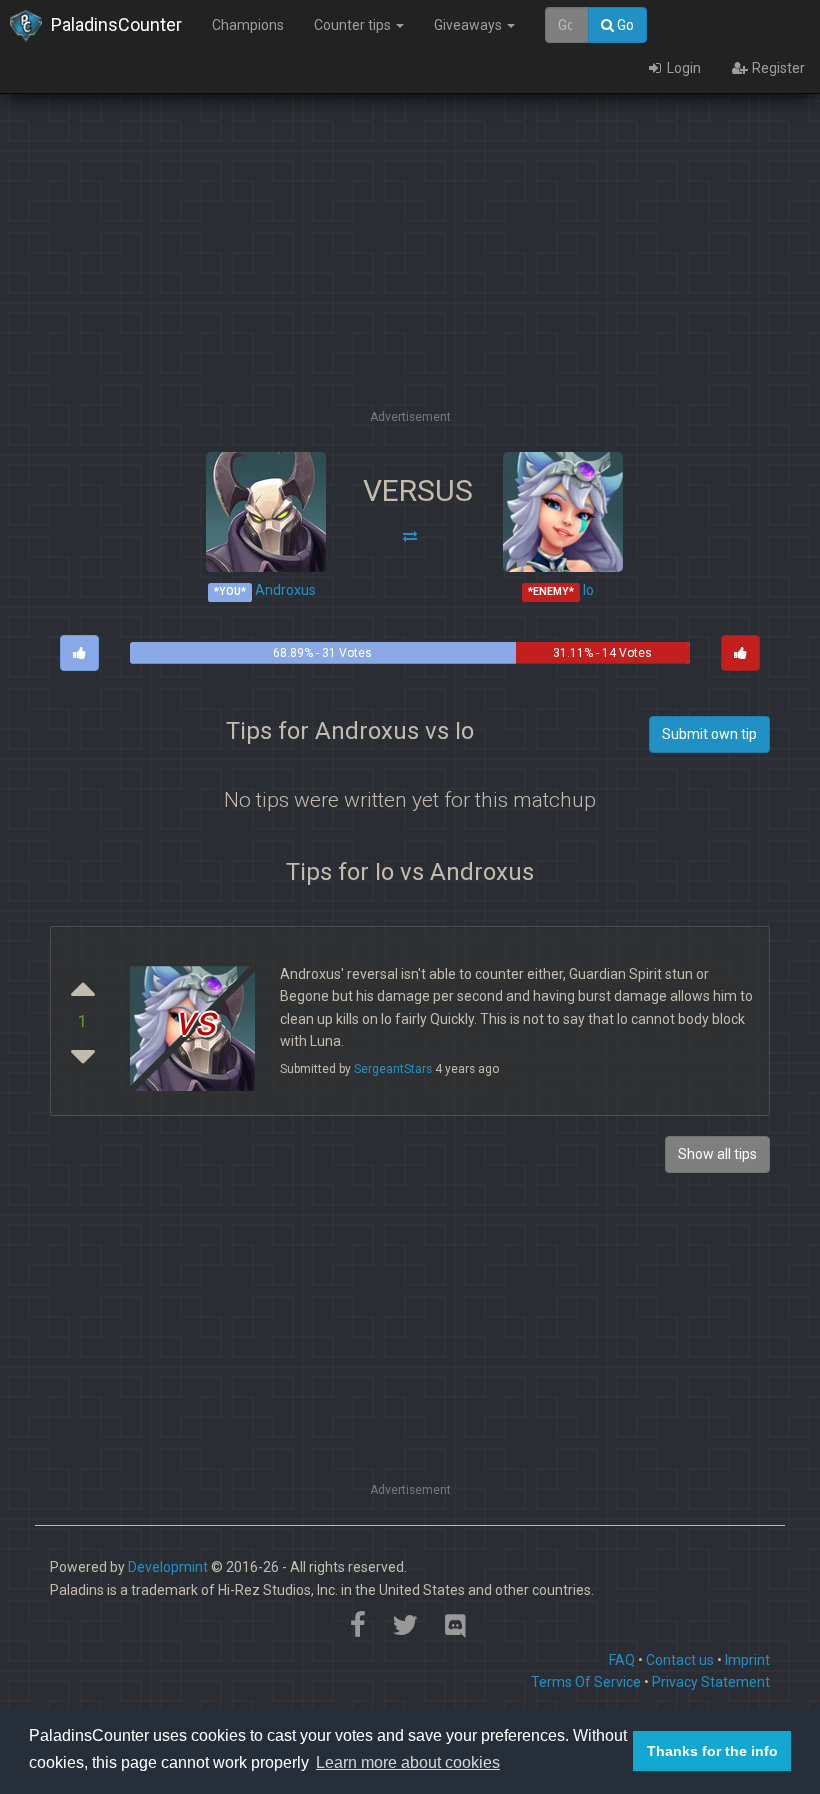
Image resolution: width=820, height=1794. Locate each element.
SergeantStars (393, 1069)
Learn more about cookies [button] (408, 1762)
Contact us (680, 1660)
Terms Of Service (586, 1682)
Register (777, 68)
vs (195, 1021)
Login (682, 68)
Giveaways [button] (469, 25)
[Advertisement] (424, 265)
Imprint (747, 1660)
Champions (248, 25)
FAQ (622, 1660)
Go (624, 25)
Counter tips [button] (354, 25)
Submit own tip (709, 734)
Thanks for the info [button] (712, 1751)
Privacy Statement (711, 1682)
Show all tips (717, 1154)
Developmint (168, 1567)
